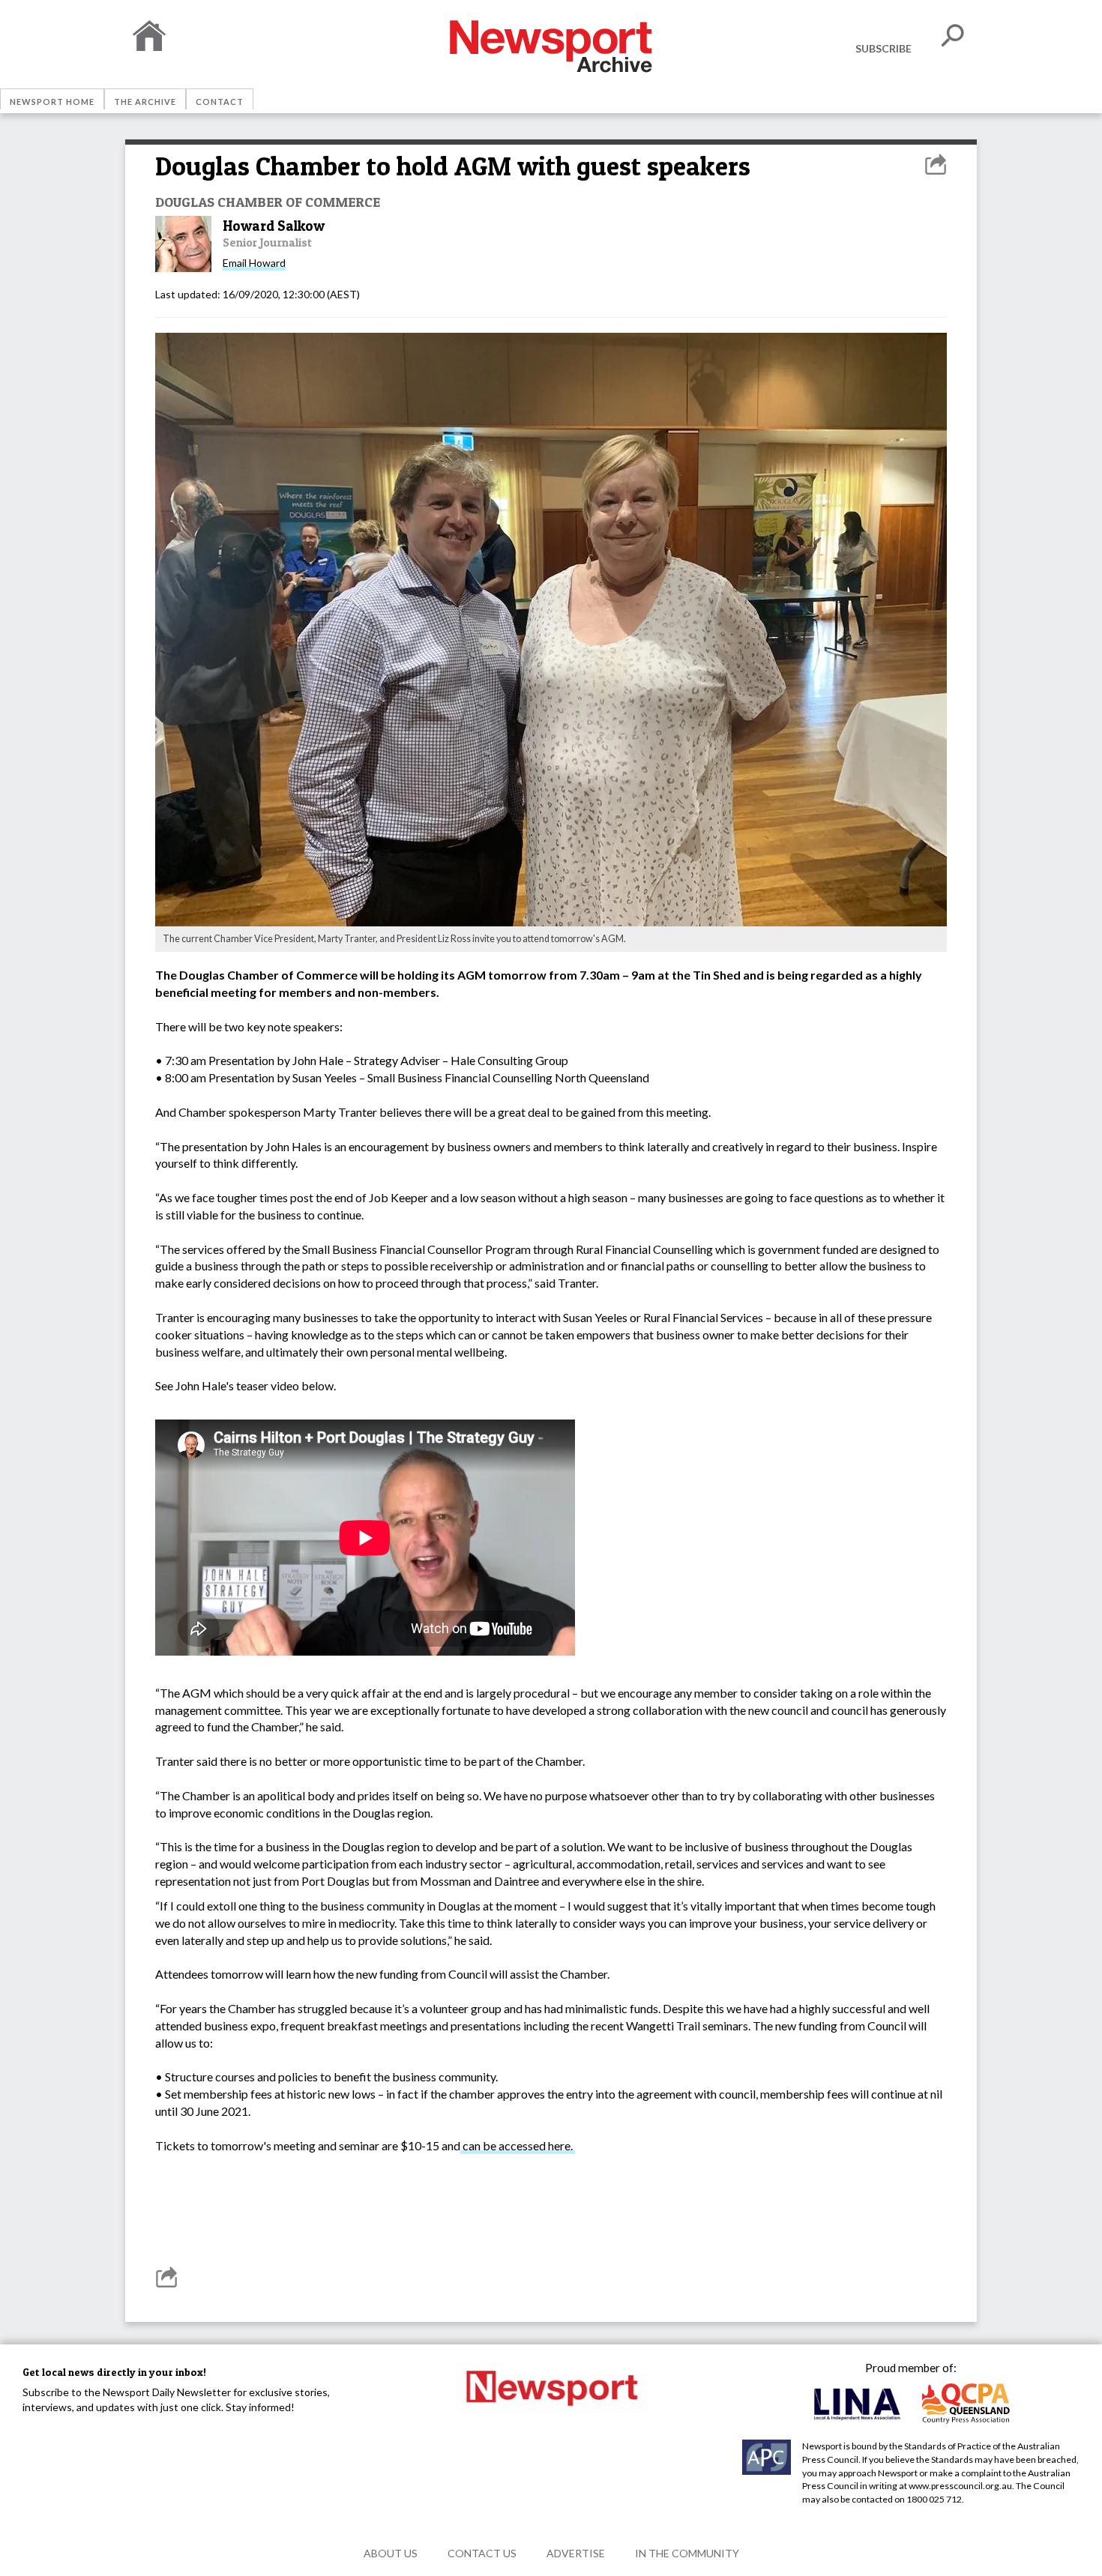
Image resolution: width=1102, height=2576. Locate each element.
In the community (687, 2553)
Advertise (576, 2553)
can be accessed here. (518, 2145)
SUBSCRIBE (883, 48)
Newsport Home (52, 102)
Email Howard (254, 263)
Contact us (482, 2553)
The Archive (145, 102)
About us (391, 2553)
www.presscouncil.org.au (960, 2486)
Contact (220, 102)
